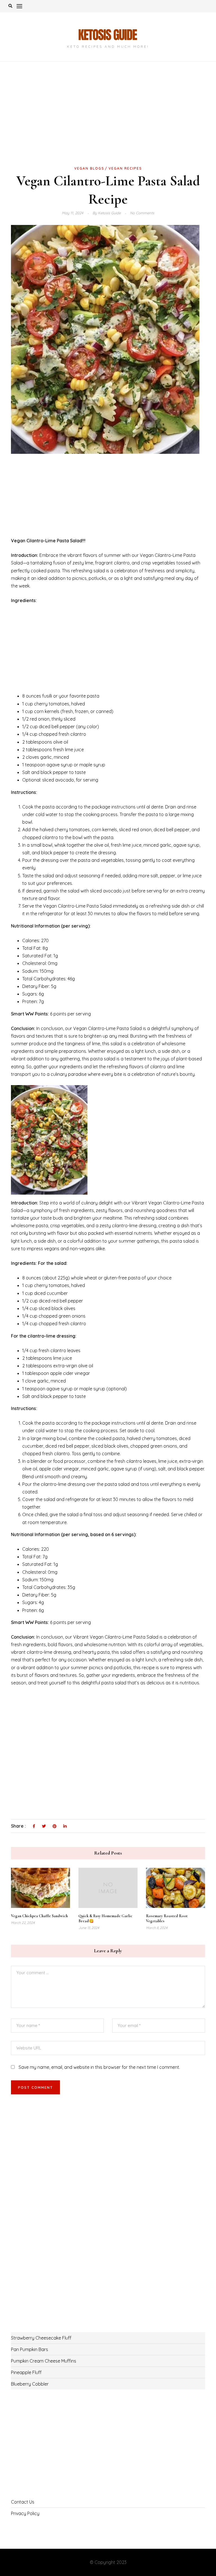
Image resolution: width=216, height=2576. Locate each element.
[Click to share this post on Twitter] (44, 1826)
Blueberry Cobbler (30, 2384)
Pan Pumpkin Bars (30, 2349)
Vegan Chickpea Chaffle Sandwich (39, 1916)
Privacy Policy (25, 2513)
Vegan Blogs (89, 168)
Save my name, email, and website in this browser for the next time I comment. (99, 2067)
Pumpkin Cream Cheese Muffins (44, 2361)
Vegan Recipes (125, 168)
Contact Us (23, 2502)
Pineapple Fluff (26, 2372)
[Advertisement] (108, 123)
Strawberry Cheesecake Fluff (41, 2338)
